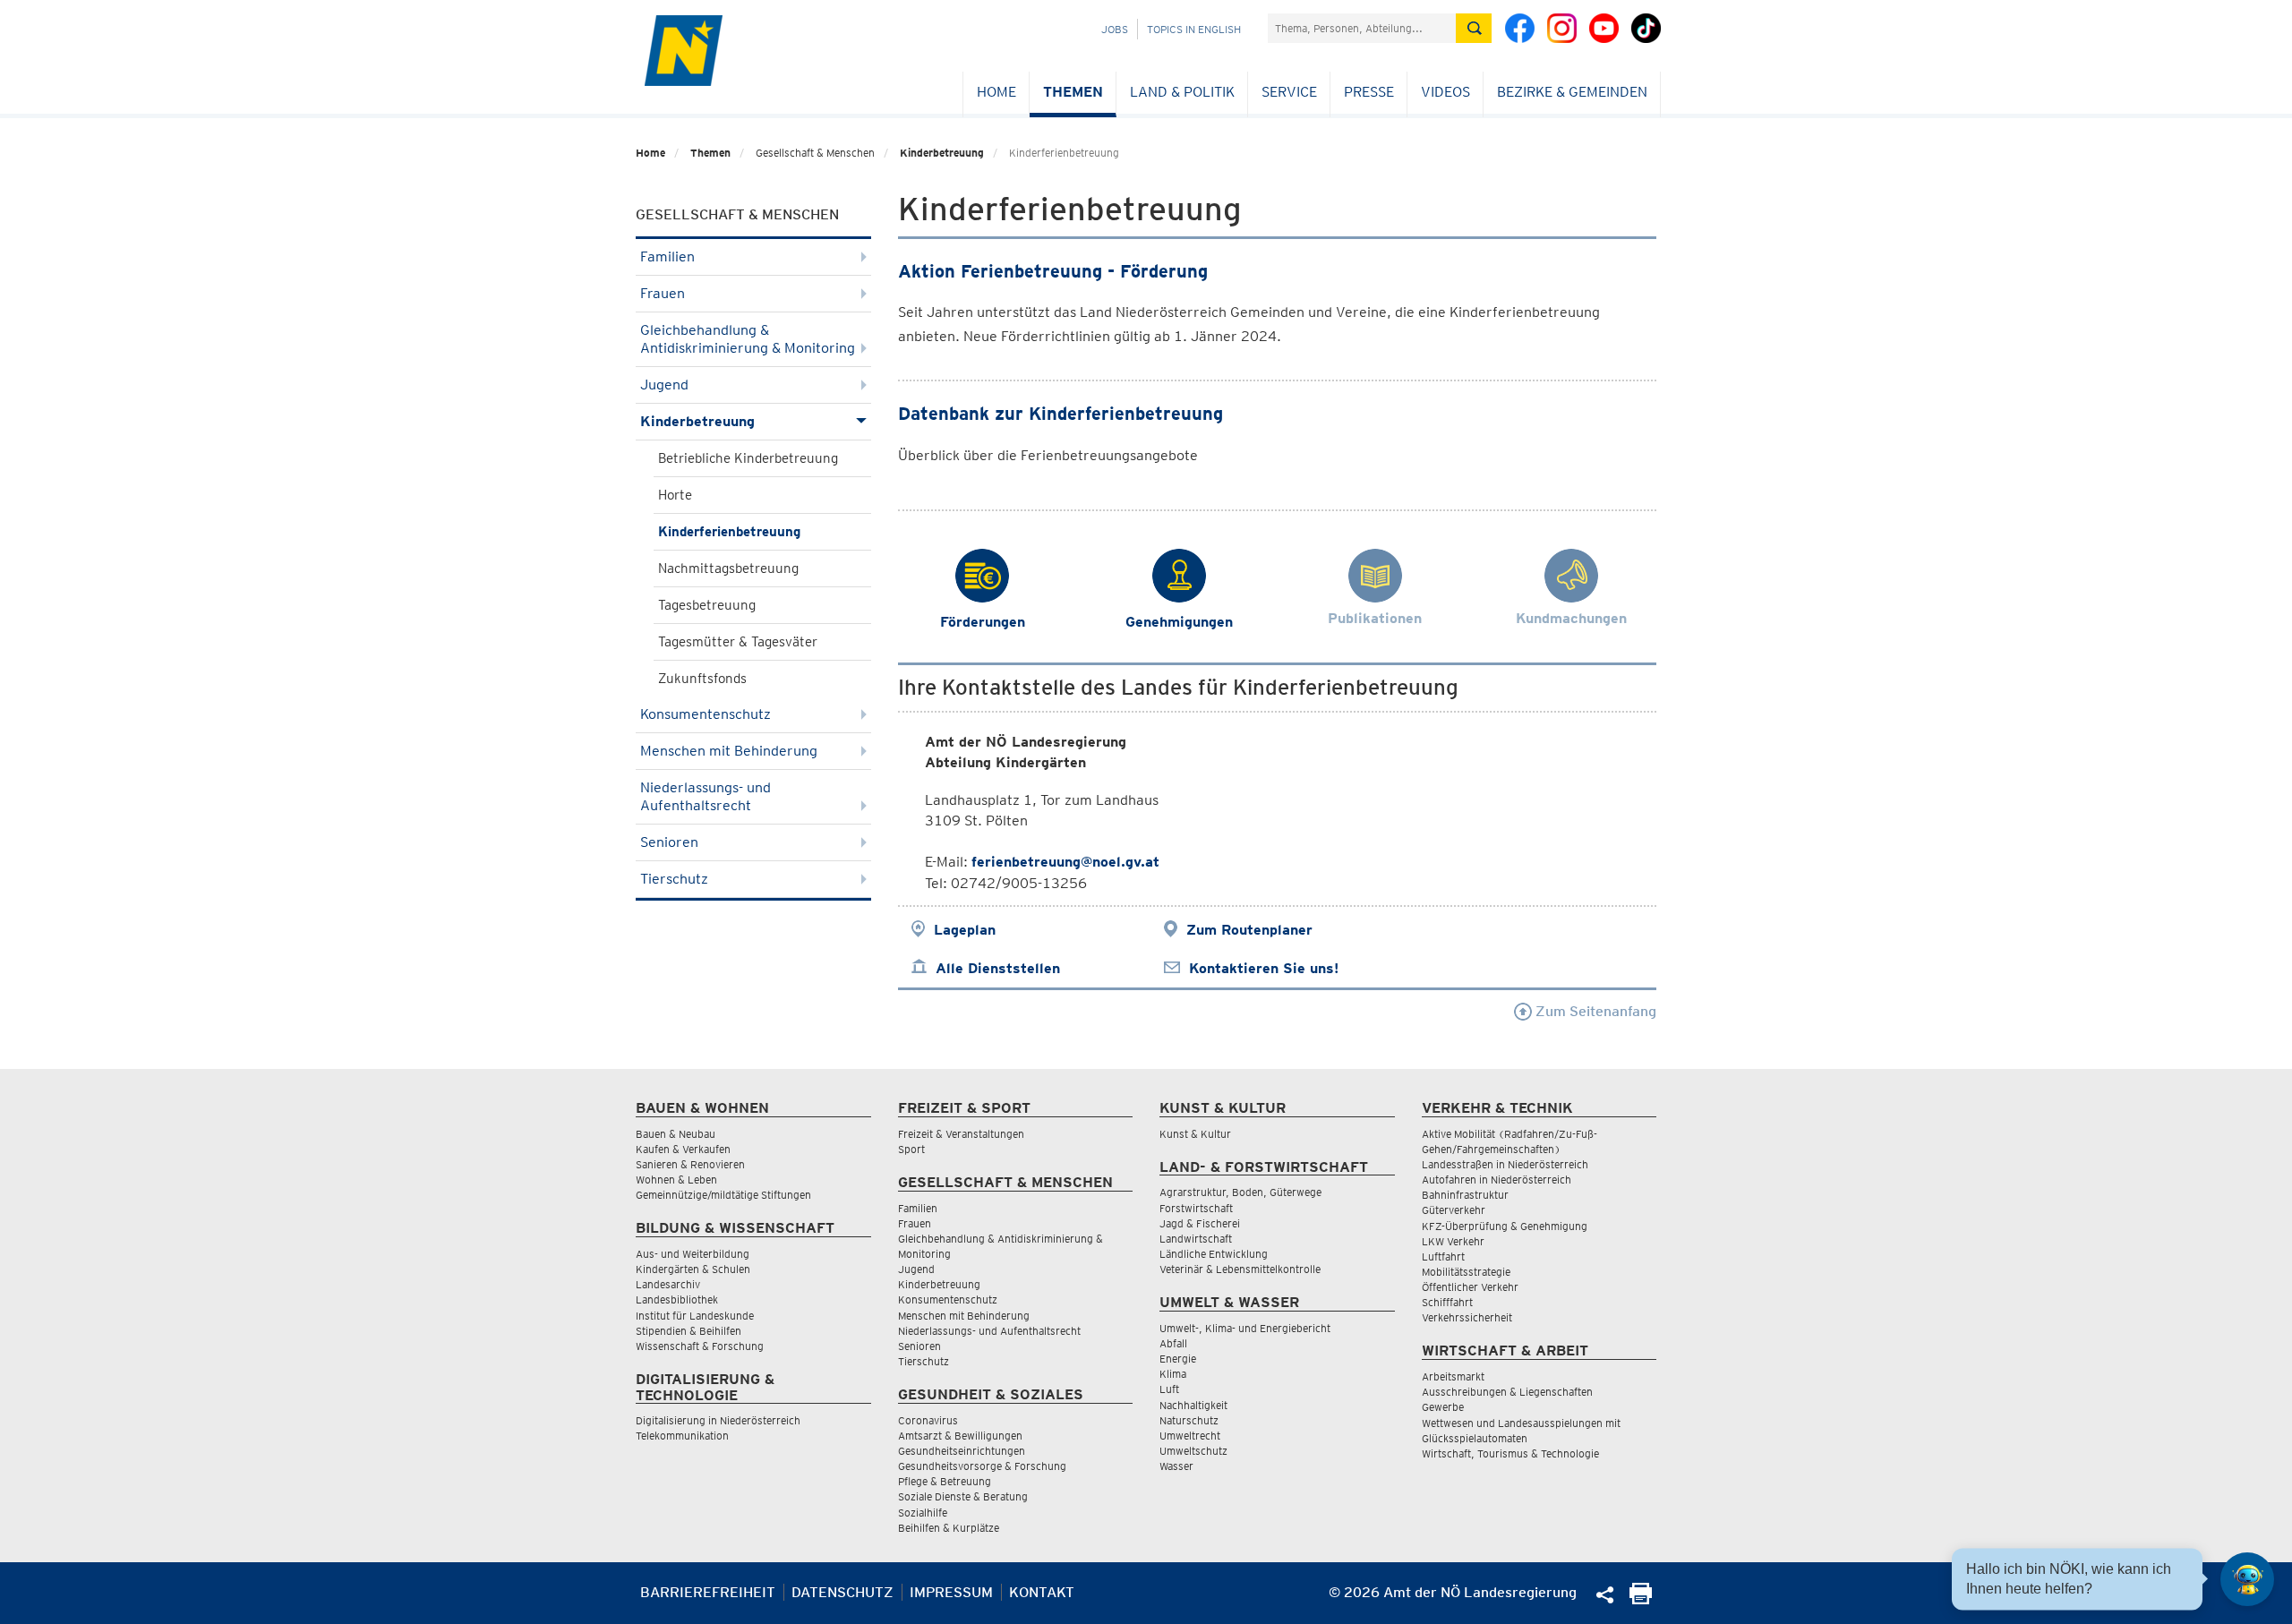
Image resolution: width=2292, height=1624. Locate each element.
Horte (675, 495)
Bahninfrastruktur (1465, 1195)
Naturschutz (1189, 1420)
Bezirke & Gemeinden (1572, 92)
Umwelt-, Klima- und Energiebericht (1245, 1328)
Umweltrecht (1190, 1436)
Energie (1178, 1359)
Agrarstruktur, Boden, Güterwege (1240, 1192)
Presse (1369, 92)
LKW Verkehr (1453, 1241)
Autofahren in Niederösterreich (1497, 1180)
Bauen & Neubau (676, 1134)
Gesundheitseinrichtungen (962, 1451)
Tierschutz (674, 879)
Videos (1445, 92)
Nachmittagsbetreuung (728, 568)
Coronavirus (928, 1420)
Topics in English (1194, 29)
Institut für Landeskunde (695, 1316)
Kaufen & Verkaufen (683, 1149)
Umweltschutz (1193, 1451)
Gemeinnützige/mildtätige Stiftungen (723, 1195)
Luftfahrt (1443, 1256)
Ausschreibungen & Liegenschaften (1507, 1392)
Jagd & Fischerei (1200, 1223)
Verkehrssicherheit (1467, 1317)
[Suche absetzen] (1474, 28)
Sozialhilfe (923, 1513)
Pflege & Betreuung (945, 1481)
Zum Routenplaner (1249, 930)
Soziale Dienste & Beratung (963, 1496)
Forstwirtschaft (1196, 1208)
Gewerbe (1443, 1407)
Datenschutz (842, 1592)
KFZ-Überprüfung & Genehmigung (1505, 1226)
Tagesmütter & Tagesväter (738, 642)
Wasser (1176, 1466)
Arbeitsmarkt (1453, 1376)
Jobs (1115, 29)
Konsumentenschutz (706, 714)
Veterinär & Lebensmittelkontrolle (1240, 1269)
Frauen (663, 293)
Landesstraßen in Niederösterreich (1505, 1164)
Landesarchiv (668, 1284)
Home (996, 92)
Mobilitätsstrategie (1466, 1272)
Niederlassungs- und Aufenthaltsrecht (706, 796)
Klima (1173, 1374)
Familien (667, 256)
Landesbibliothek (677, 1299)
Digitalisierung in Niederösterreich (718, 1420)
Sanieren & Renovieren (690, 1164)
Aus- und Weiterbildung (693, 1254)
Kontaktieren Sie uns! (1264, 968)
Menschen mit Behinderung (729, 751)
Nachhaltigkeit (1193, 1405)
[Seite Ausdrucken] (1641, 1599)
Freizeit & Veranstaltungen (961, 1134)
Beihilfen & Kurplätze (949, 1528)
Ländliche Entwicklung (1214, 1254)
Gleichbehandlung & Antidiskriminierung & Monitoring (748, 339)
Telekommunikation (682, 1436)
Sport (911, 1149)
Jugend (664, 385)
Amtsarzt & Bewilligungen (960, 1436)
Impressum (951, 1592)
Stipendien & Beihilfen (688, 1331)
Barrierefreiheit (708, 1592)
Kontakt (1042, 1592)
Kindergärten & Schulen (693, 1269)
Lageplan (965, 930)
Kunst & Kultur (1195, 1134)
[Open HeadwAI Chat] (2247, 1579)
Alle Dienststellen (998, 968)
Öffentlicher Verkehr (1470, 1287)
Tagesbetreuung (707, 605)
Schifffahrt (1447, 1302)
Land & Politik (1182, 92)
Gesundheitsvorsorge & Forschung (982, 1466)
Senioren (669, 842)
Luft (1169, 1389)
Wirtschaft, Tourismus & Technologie (1510, 1453)
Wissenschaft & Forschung (700, 1346)
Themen (1073, 92)
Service (1289, 92)
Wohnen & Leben (676, 1180)
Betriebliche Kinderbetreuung (748, 458)
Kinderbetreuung (942, 153)
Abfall (1173, 1343)
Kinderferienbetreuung (729, 532)
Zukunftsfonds (702, 679)
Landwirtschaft (1196, 1239)
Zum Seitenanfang (1594, 1011)
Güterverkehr (1454, 1210)
